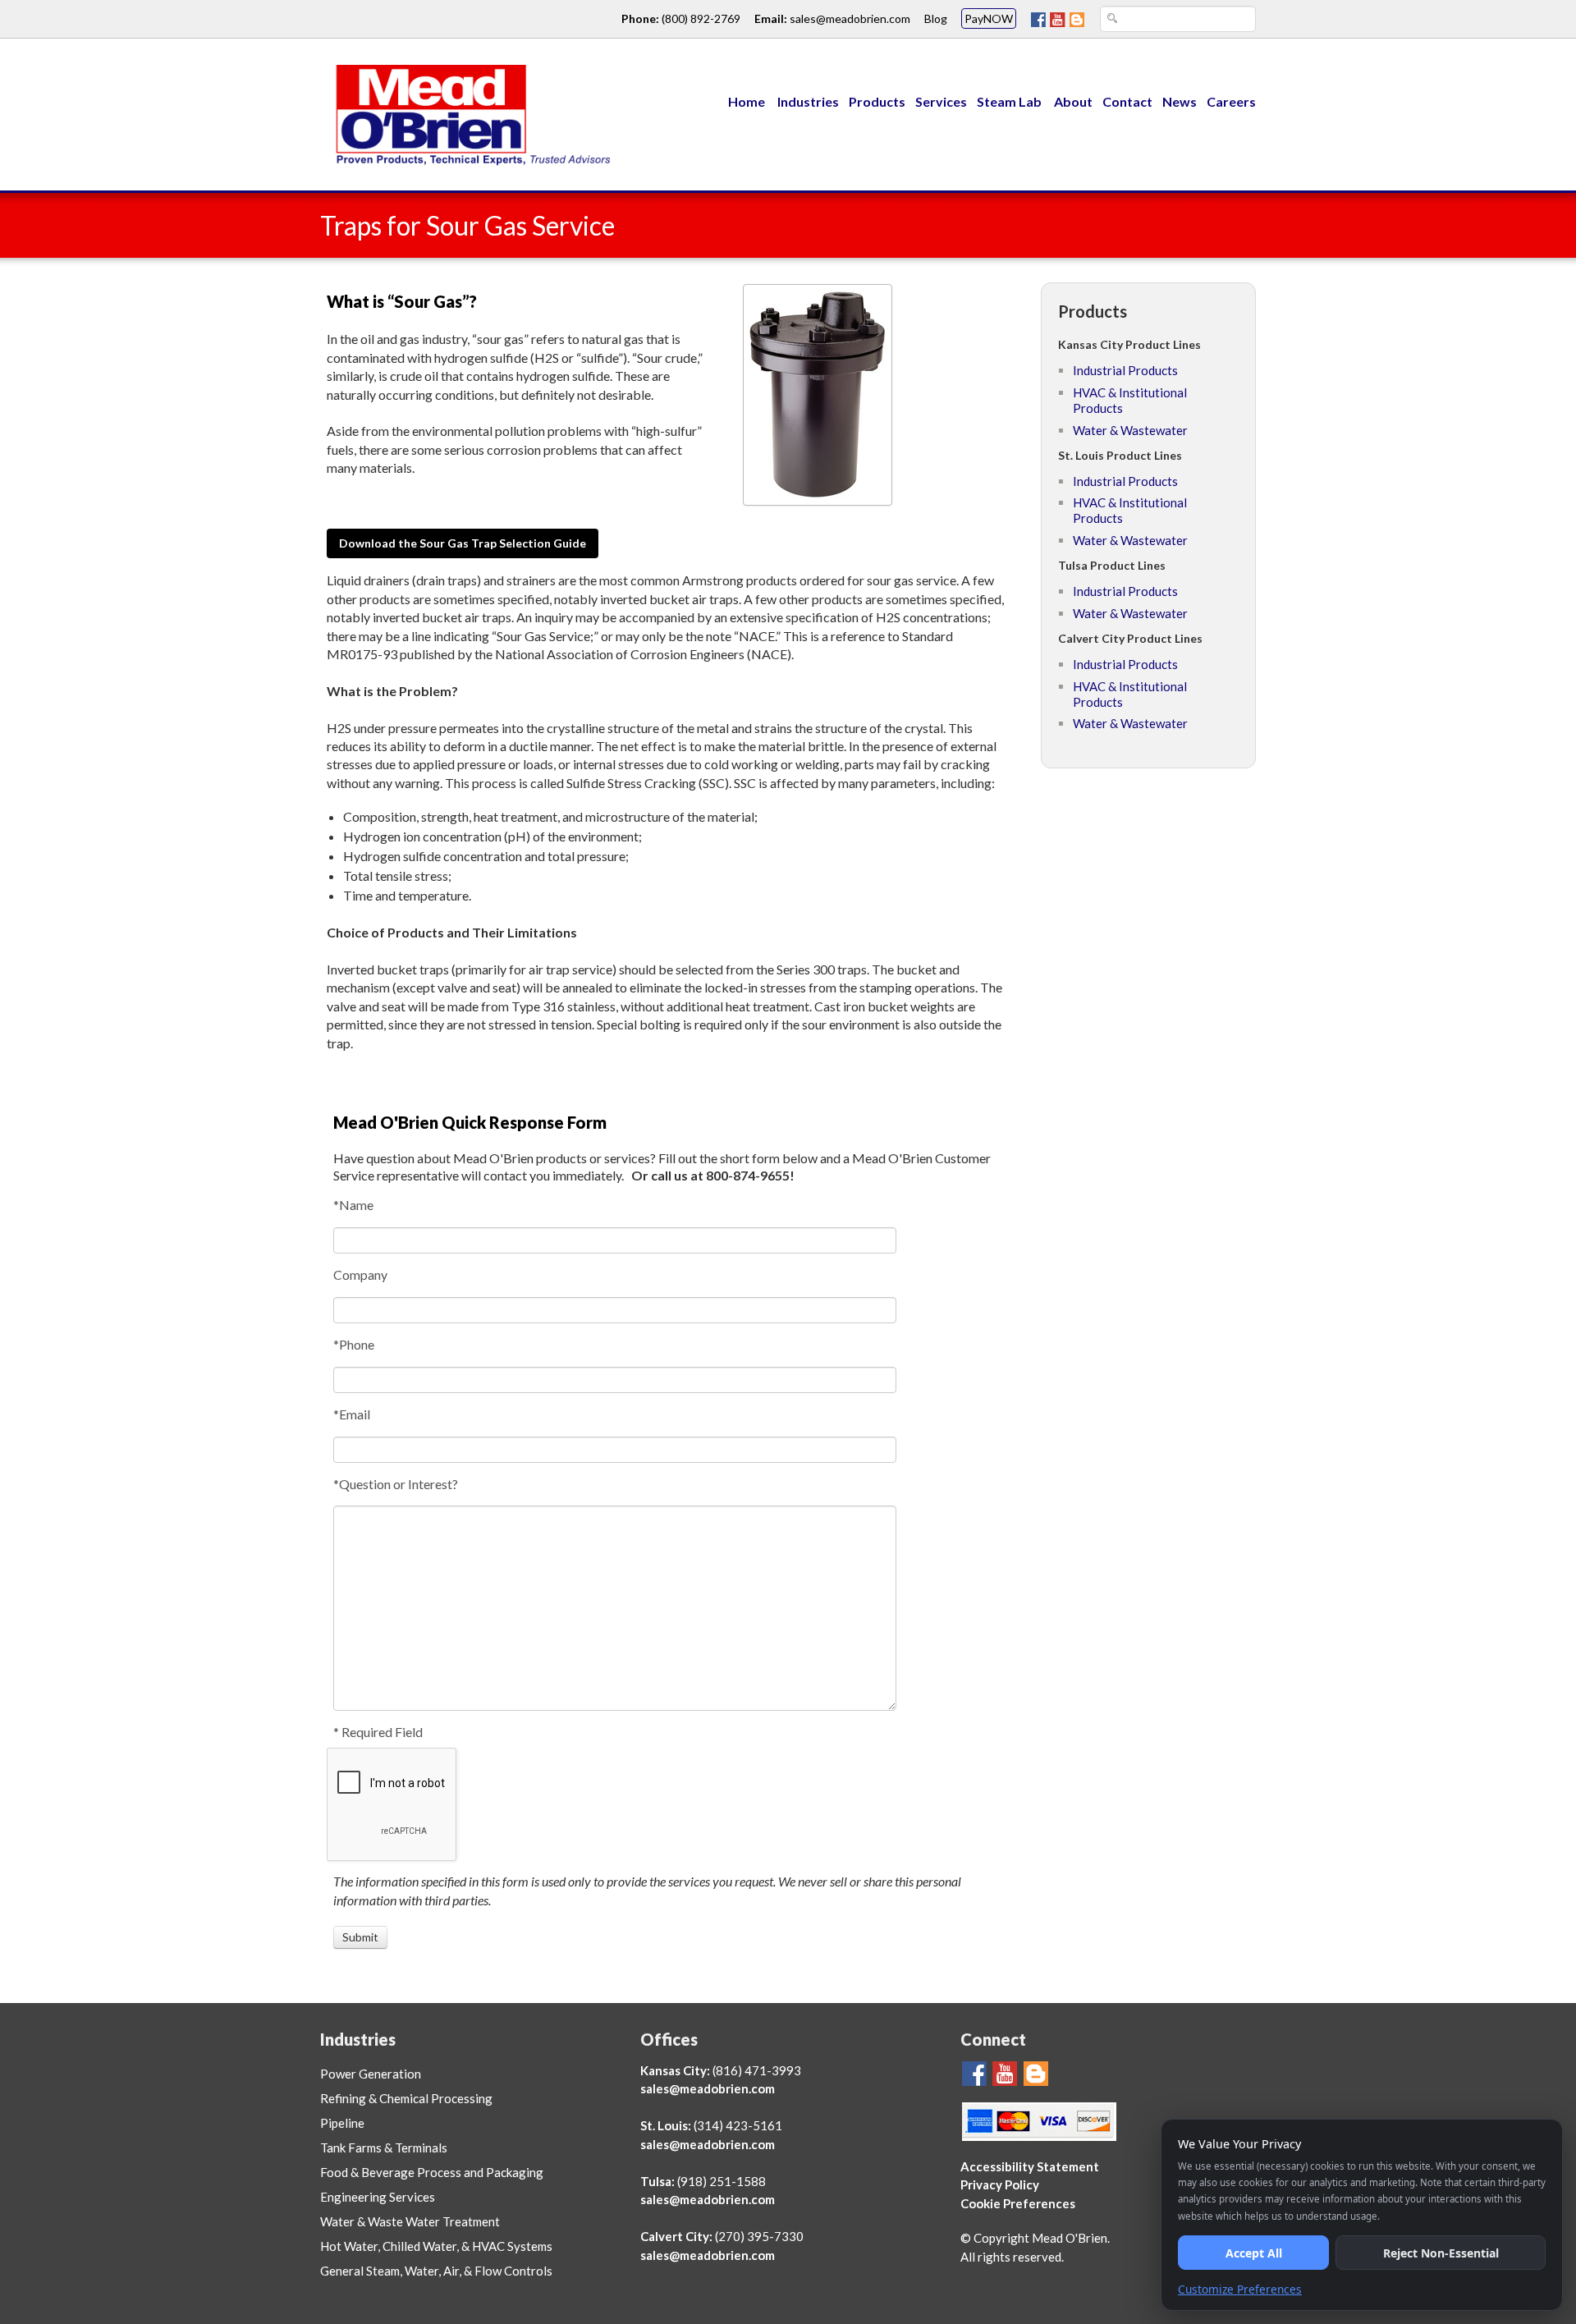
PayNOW (989, 18)
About (1073, 101)
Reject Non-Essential (1441, 2253)
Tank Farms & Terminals (384, 2148)
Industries (808, 101)
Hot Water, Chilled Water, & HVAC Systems (436, 2246)
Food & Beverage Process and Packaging (432, 2172)
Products (877, 101)
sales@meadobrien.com (850, 18)
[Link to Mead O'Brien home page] (468, 113)
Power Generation (371, 2074)
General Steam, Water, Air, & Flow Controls (436, 2271)
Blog (936, 18)
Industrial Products (1125, 370)
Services (941, 101)
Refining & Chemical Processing (406, 2098)
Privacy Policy (1000, 2184)
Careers (1231, 101)
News (1180, 101)
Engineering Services (378, 2197)
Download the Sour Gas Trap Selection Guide (463, 543)
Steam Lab (1010, 101)
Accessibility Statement (1030, 2166)
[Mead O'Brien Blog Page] (1077, 18)
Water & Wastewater (1130, 430)
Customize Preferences (1240, 2289)
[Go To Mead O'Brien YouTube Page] (1058, 18)
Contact (1127, 101)
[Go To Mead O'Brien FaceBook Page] (1038, 18)
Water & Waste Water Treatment (410, 2221)
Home (747, 101)
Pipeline (342, 2123)
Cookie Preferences (1018, 2203)
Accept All (1254, 2253)
